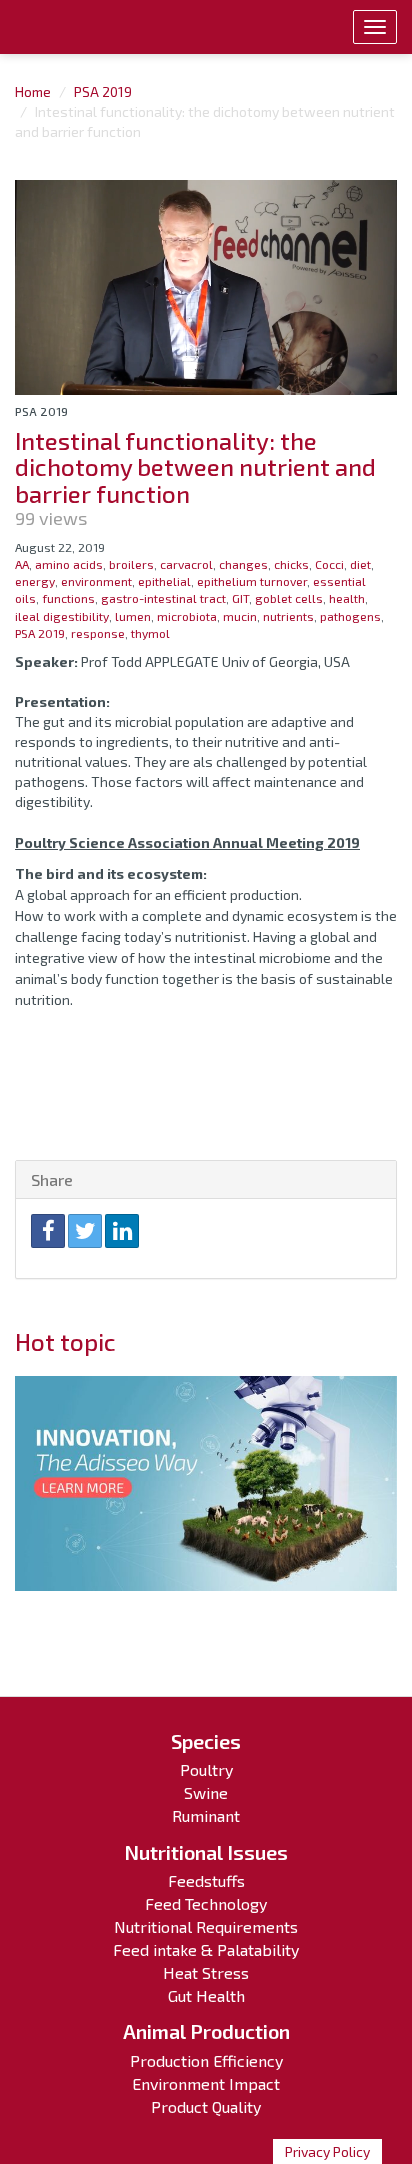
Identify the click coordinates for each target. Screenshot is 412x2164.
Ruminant (206, 1815)
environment (96, 581)
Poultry (206, 1769)
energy (35, 581)
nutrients (288, 616)
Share (52, 1179)
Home (33, 91)
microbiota (187, 616)
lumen (133, 616)
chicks (291, 564)
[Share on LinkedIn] (122, 1231)
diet (360, 564)
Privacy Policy (327, 2151)
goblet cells (289, 598)
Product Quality (206, 2106)
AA (22, 564)
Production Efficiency (206, 2060)
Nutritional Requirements (206, 1926)
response (98, 633)
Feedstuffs (206, 1880)
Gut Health (206, 1995)
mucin (240, 616)
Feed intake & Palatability (206, 1949)
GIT (240, 598)
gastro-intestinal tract (163, 598)
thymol (150, 633)
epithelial (164, 581)
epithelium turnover (252, 581)
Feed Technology (206, 1903)
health (347, 598)
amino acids (69, 564)
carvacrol (186, 564)
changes (243, 564)
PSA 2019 (103, 91)
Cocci (329, 564)
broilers (131, 564)
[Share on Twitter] (85, 1231)
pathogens (350, 616)
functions (68, 598)
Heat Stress (206, 1972)
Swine (206, 1792)
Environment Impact (206, 2083)
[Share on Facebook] (48, 1231)
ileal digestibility (62, 616)
